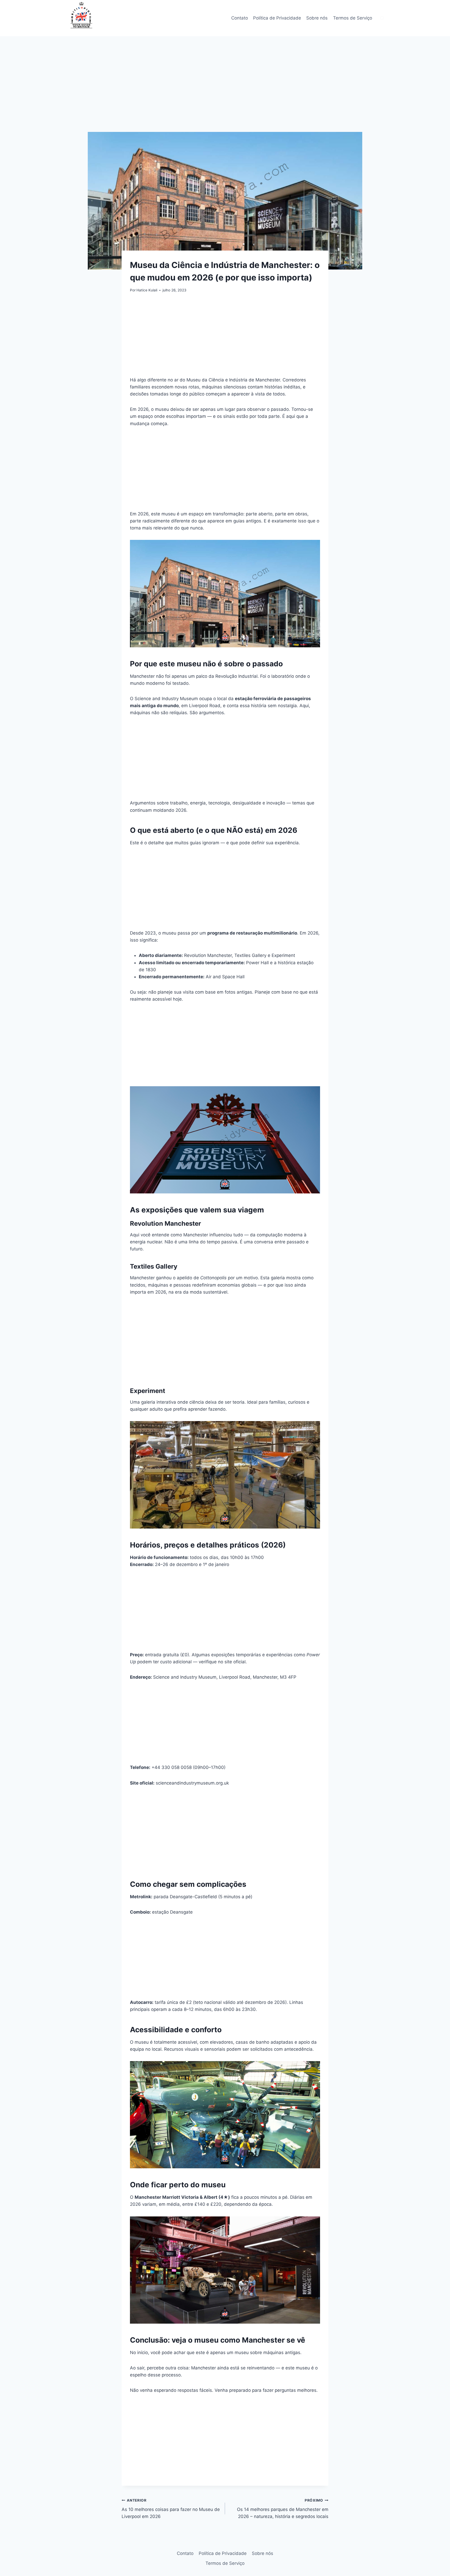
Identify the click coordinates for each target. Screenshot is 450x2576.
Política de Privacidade (277, 18)
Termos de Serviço (353, 18)
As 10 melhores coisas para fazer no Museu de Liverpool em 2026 (171, 2509)
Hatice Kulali (147, 290)
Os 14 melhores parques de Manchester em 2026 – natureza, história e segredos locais (283, 2509)
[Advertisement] (225, 93)
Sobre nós (317, 18)
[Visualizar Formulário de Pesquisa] (382, 18)
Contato (240, 18)
